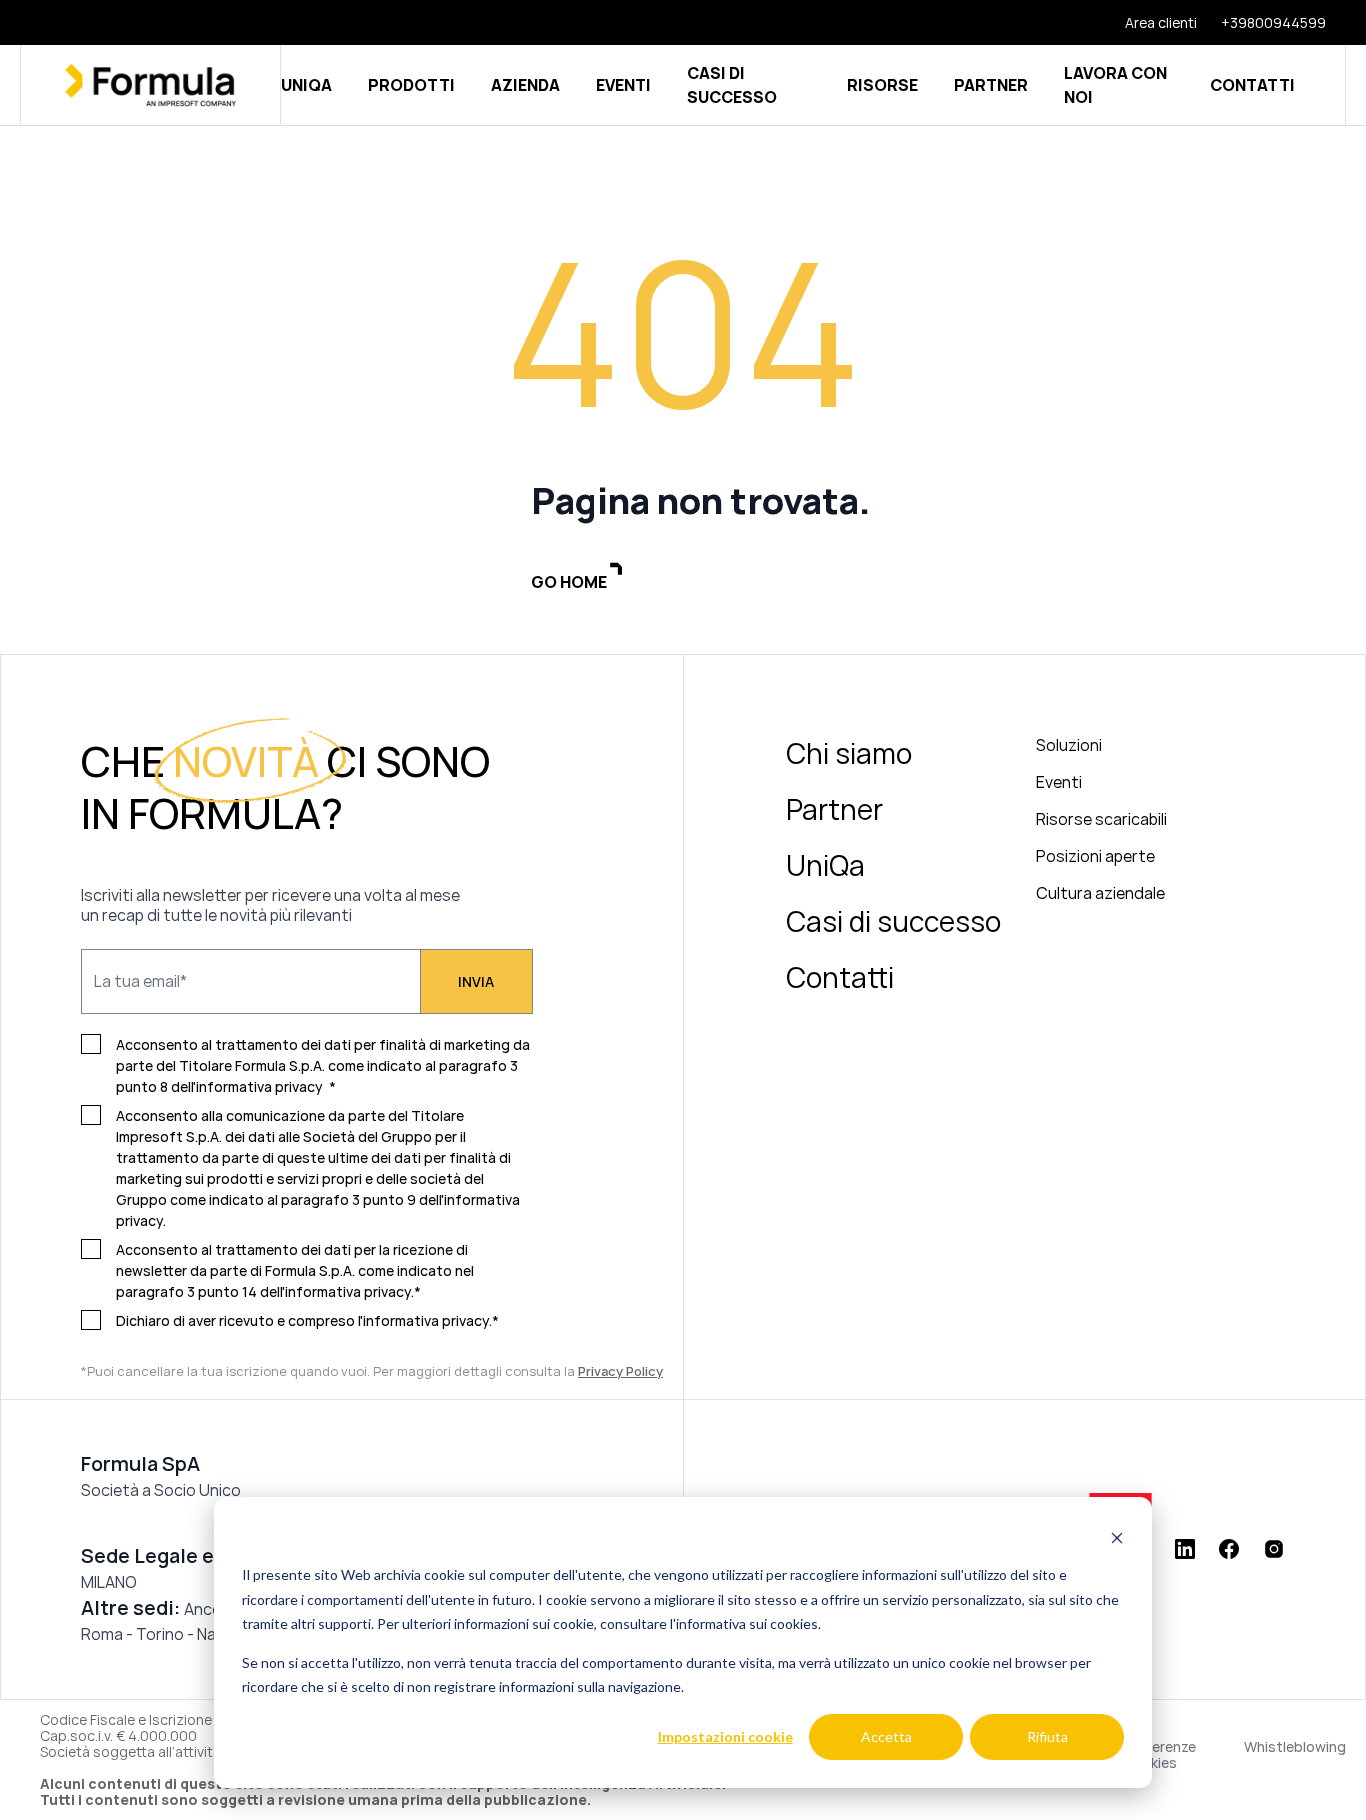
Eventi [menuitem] (1059, 782)
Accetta (886, 1736)
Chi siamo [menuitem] (849, 753)
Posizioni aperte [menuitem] (1095, 856)
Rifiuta (1047, 1736)
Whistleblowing (1295, 1747)
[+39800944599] (1261, 22)
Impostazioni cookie (725, 1736)
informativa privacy (259, 1086)
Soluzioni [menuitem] (1069, 745)
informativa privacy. (427, 1320)
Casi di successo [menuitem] (893, 921)
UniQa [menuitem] (825, 865)
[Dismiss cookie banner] (1117, 1537)
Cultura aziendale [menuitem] (1100, 893)
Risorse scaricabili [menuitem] (1101, 819)
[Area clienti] (1149, 22)
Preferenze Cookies (1159, 1755)
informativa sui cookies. (748, 1623)
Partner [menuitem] (834, 809)
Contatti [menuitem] (840, 977)
